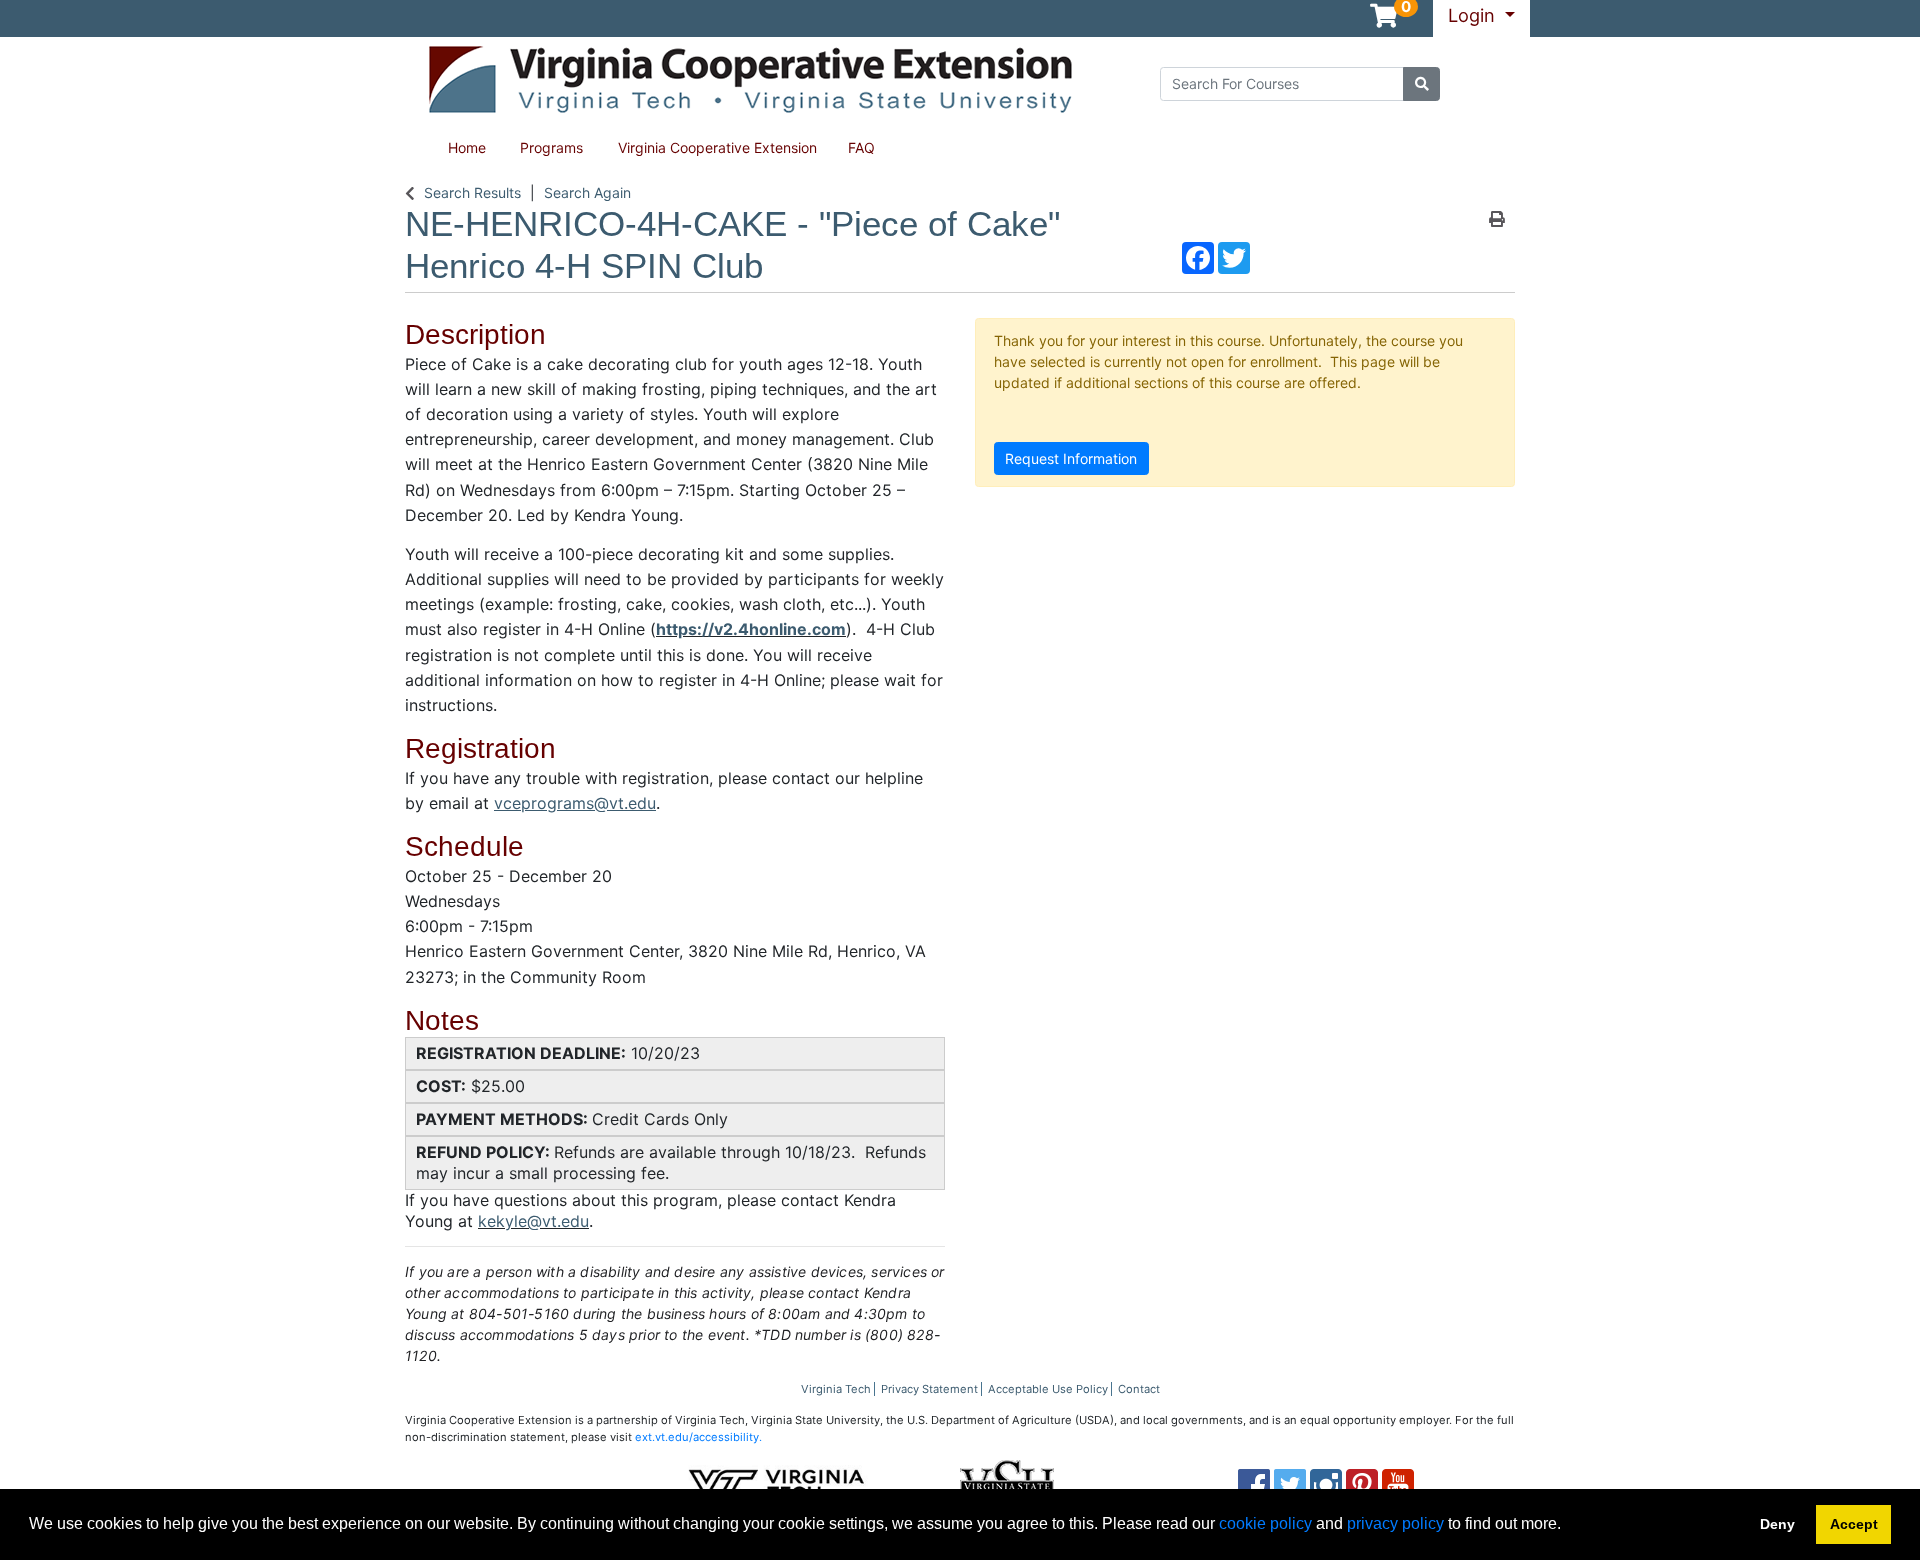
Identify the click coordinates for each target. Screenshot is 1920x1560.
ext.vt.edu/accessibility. (698, 1437)
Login (1474, 15)
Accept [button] (1854, 1524)
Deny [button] (1777, 1524)
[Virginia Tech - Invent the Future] (776, 1483)
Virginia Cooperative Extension (717, 147)
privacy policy (1395, 1523)
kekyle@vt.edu (533, 1221)
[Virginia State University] (1007, 1483)
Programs (551, 147)
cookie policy (1265, 1523)
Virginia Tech (836, 1389)
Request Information (1071, 458)
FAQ (861, 147)
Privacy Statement (929, 1389)
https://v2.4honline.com (751, 629)
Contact (1139, 1389)
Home (467, 147)
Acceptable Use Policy (1048, 1389)
